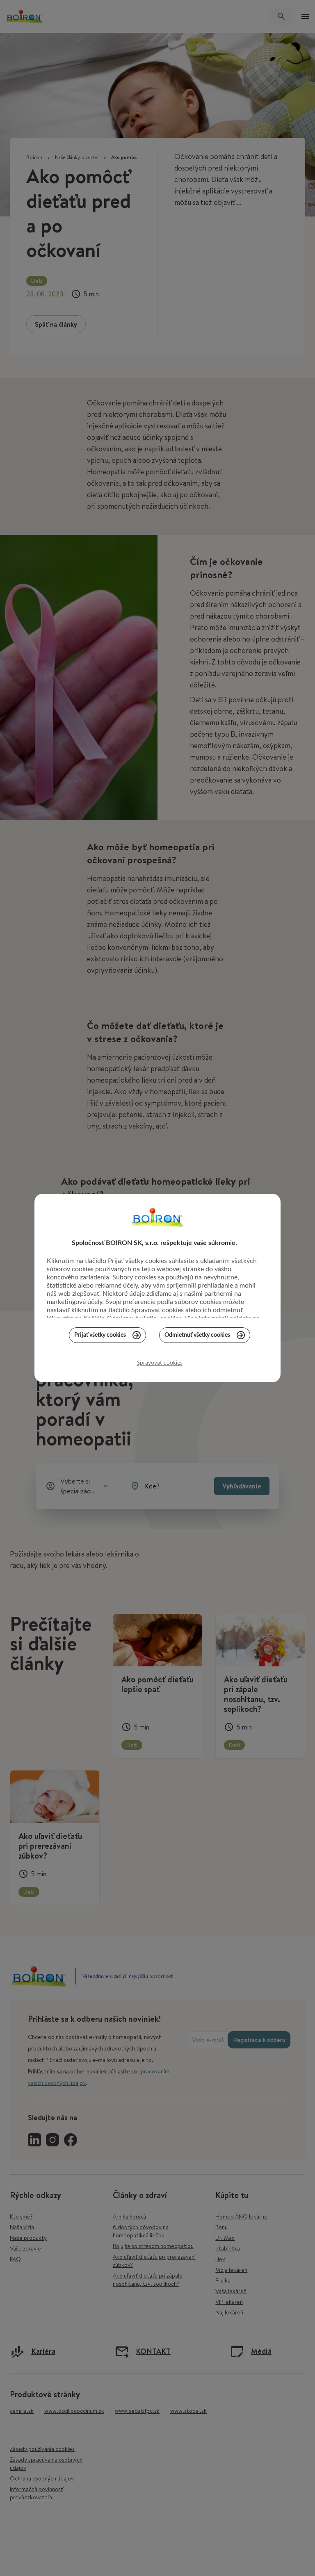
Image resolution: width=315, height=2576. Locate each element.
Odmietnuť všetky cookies (197, 1335)
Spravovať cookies (160, 1363)
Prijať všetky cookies (100, 1335)
